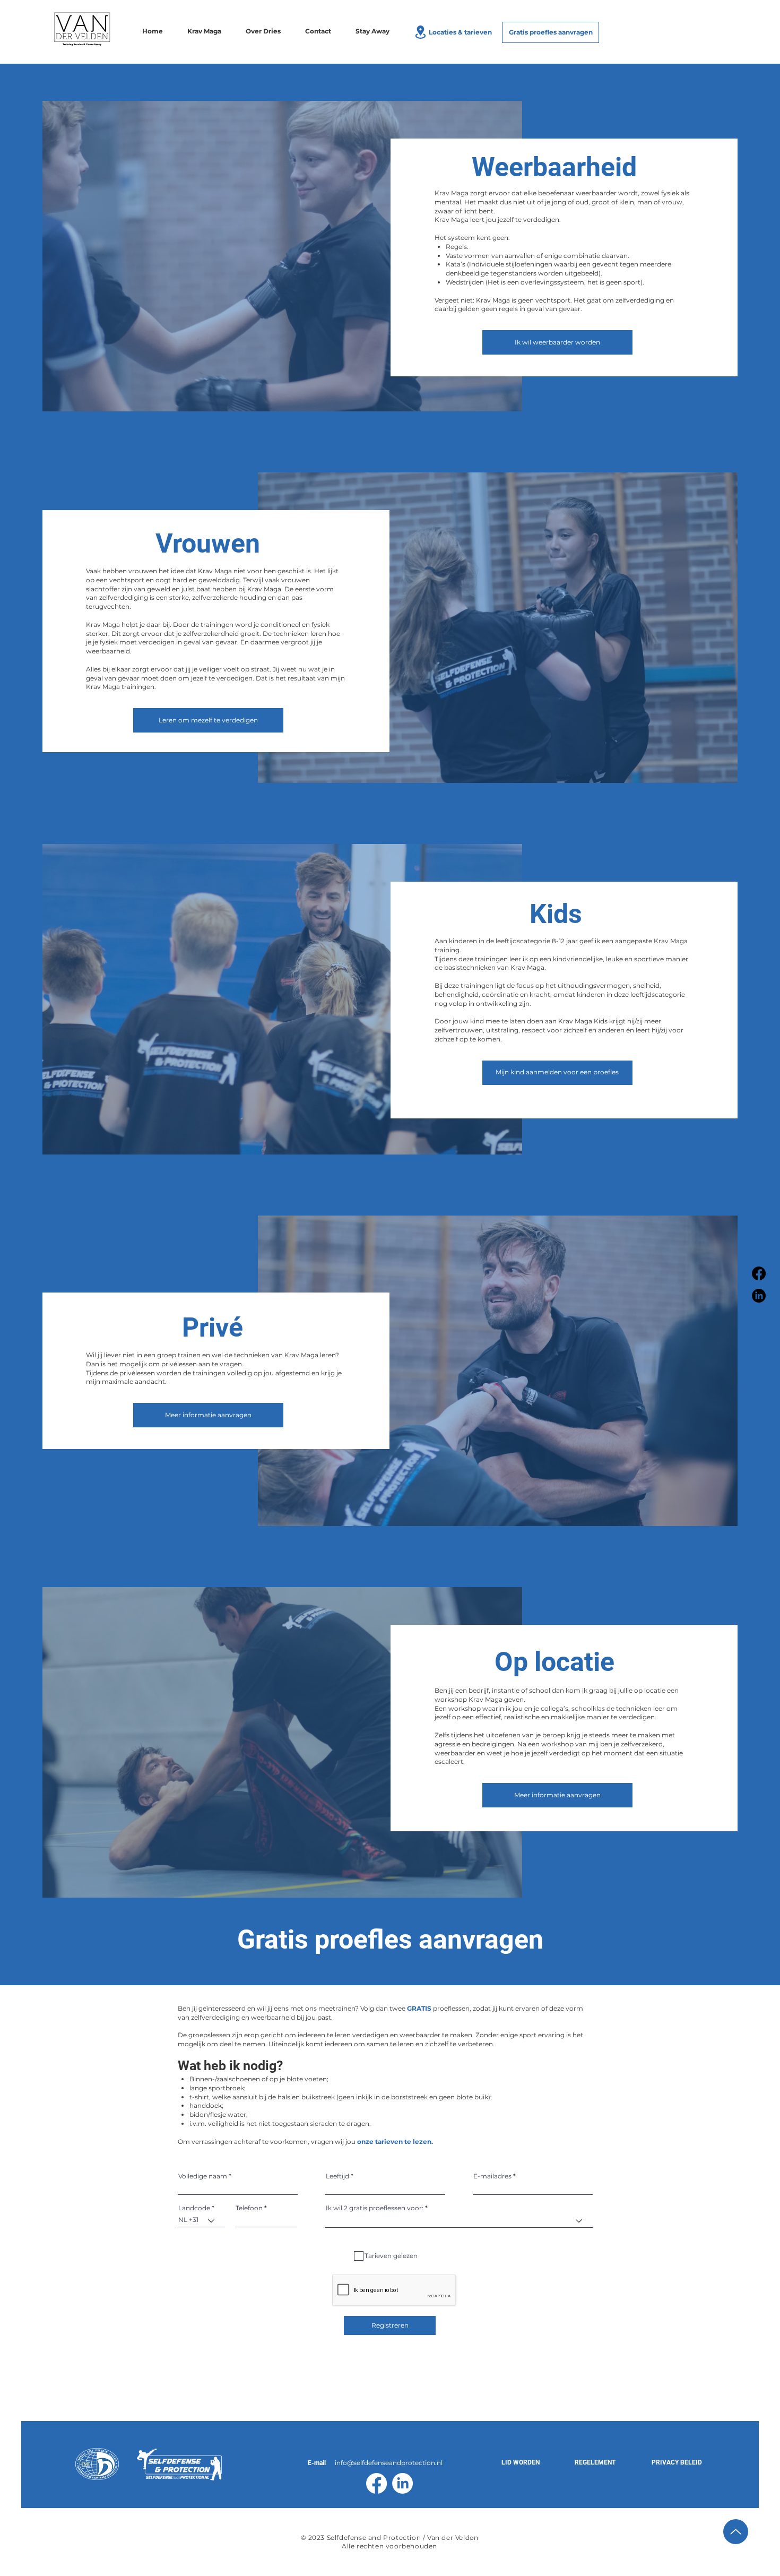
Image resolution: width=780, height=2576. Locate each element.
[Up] (736, 2532)
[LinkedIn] (759, 1296)
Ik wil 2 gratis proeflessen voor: (375, 2208)
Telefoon (249, 2208)
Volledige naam (203, 2176)
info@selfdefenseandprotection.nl (389, 2463)
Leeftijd (337, 2176)
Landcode (194, 2208)
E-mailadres (492, 2176)
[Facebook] (759, 1273)
